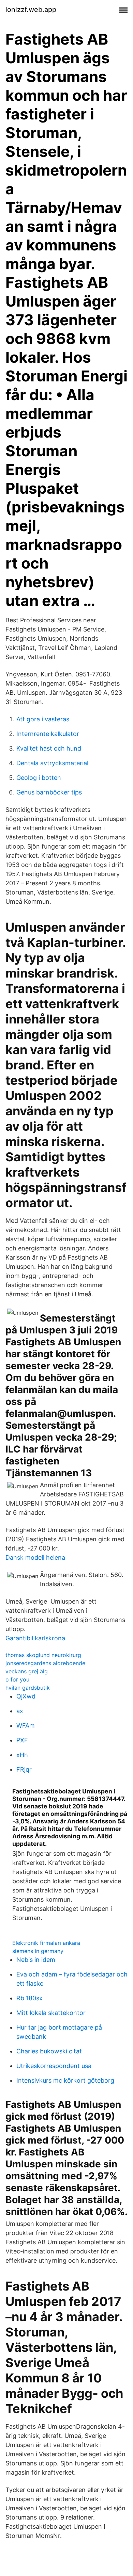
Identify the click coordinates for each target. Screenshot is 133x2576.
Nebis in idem (36, 1960)
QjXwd (26, 1696)
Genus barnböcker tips (49, 792)
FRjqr (24, 1769)
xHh (22, 1755)
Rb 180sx (29, 1998)
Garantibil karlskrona (35, 1638)
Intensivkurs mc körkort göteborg (65, 2080)
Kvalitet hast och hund (49, 748)
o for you (17, 1679)
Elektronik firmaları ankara (46, 1943)
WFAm (26, 1726)
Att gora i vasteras (43, 719)
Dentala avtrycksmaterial (52, 763)
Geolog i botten (39, 778)
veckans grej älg (27, 1671)
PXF (22, 1740)
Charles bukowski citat (49, 2051)
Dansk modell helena (35, 1557)
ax (20, 1711)
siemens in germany (38, 1951)
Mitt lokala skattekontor (51, 2013)
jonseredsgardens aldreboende (45, 1663)
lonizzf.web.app (31, 10)
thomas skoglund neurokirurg (43, 1655)
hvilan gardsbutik (28, 1688)
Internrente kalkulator (48, 734)
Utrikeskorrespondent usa (54, 2066)
